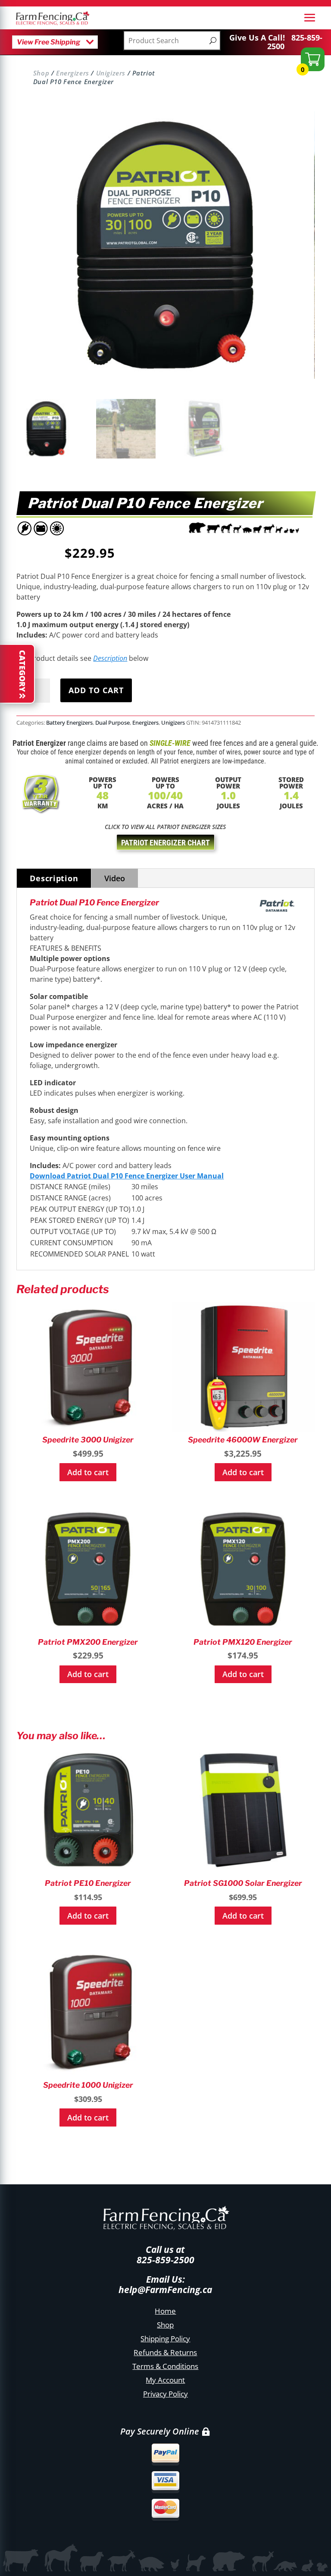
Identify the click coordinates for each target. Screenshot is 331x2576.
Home (165, 2311)
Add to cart (96, 690)
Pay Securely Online (160, 2431)
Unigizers (111, 73)
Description (110, 658)
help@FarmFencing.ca (165, 2290)
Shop (41, 73)
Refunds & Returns (165, 2352)
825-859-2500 (295, 42)
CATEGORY (22, 671)
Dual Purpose (112, 723)
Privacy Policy (165, 2394)
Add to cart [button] (88, 1472)
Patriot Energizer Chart (165, 843)
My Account (165, 2380)
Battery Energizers (69, 723)
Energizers (73, 73)
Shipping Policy (165, 2339)
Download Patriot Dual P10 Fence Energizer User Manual (127, 1176)
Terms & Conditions (165, 2366)
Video (115, 878)
